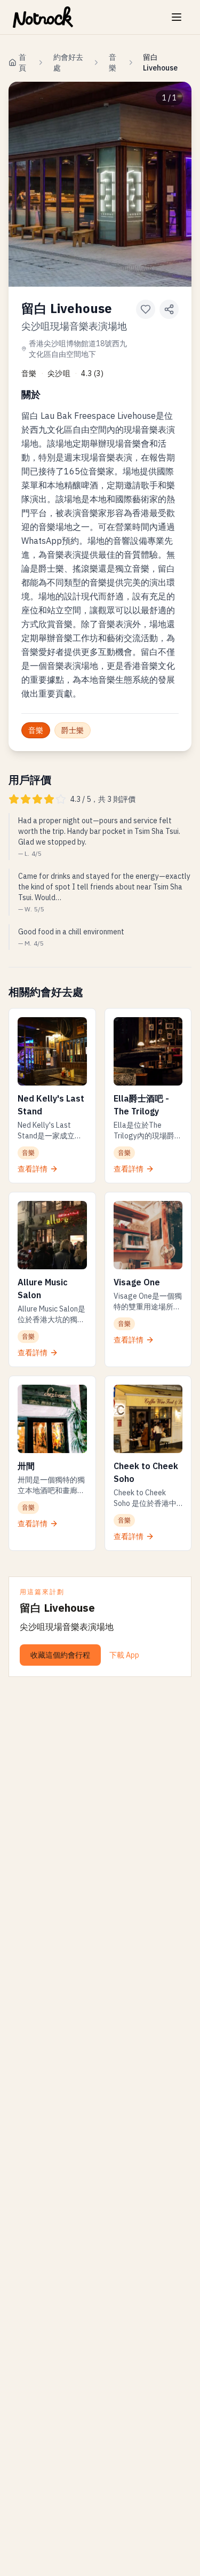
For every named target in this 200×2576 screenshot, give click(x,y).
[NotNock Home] (43, 17)
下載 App (124, 1655)
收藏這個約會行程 (60, 1655)
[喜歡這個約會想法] (146, 309)
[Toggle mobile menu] (177, 17)
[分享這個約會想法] (169, 309)
